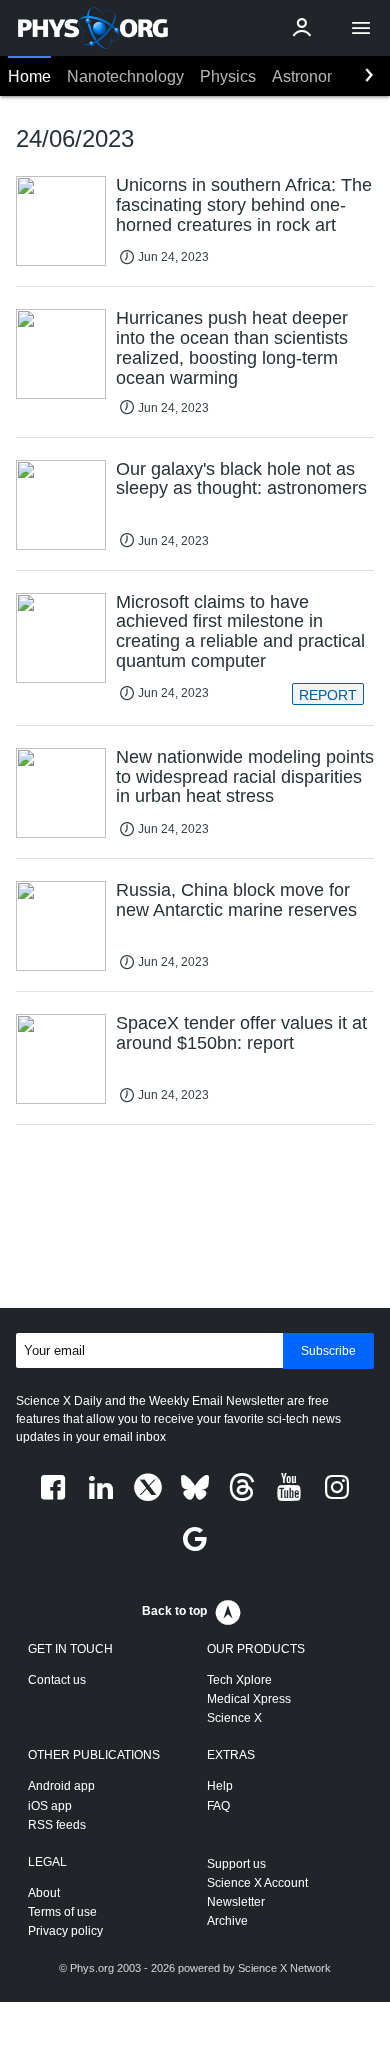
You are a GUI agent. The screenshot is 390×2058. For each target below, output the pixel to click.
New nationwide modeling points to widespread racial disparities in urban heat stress (245, 777)
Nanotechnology (125, 76)
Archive (227, 1921)
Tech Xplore (239, 1680)
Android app (61, 1786)
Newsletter (236, 1902)
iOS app (50, 1806)
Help (220, 1786)
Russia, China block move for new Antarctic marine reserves (236, 900)
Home (29, 76)
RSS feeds (57, 1825)
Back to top (174, 1611)
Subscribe (328, 1351)
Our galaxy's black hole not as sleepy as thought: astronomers (241, 479)
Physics (228, 76)
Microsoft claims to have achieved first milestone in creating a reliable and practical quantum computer (240, 631)
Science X (234, 1718)
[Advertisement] (195, 1220)
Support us (236, 1864)
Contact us (57, 1680)
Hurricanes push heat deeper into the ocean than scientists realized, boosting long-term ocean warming (232, 347)
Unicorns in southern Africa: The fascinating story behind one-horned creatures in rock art (244, 205)
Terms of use (62, 1912)
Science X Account (257, 1883)
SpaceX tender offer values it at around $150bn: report (241, 1033)
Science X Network (284, 1968)
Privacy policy (65, 1931)
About (44, 1893)
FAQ (218, 1806)
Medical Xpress (249, 1699)
